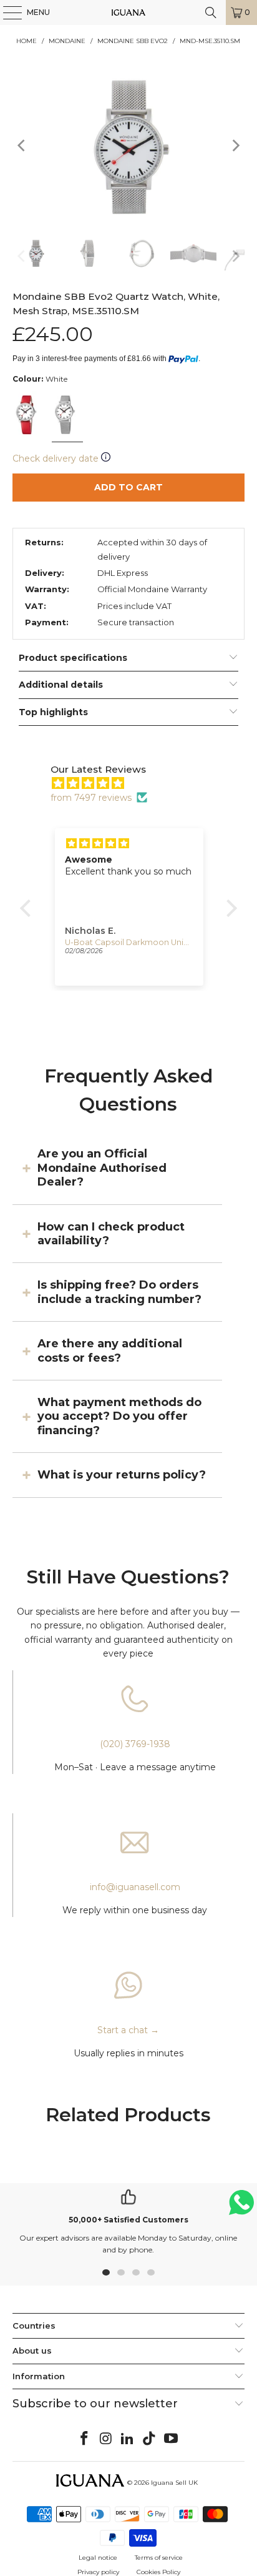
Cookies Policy (158, 2572)
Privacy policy (98, 2572)
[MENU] (6, 12)
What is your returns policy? (122, 1475)
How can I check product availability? (111, 1234)
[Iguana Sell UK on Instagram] (106, 2439)
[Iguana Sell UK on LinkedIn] (128, 2439)
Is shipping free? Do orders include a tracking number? (119, 1292)
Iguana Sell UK (174, 2483)
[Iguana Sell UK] (128, 12)
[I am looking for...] (211, 12)
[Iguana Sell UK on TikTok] (150, 2439)
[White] (27, 416)
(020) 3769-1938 (135, 1744)
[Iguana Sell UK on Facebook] (85, 2439)
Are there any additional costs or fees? (110, 1350)
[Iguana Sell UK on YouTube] (172, 2439)
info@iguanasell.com (135, 1887)
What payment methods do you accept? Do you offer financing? (119, 1416)
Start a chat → (128, 2030)
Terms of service (159, 2558)
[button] (29, 908)
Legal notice (98, 2558)
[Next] (235, 145)
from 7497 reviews (91, 798)
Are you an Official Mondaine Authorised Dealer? (102, 1168)
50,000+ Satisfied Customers (128, 2220)
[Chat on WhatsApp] (241, 2208)
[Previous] (22, 145)
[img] (135, 783)
